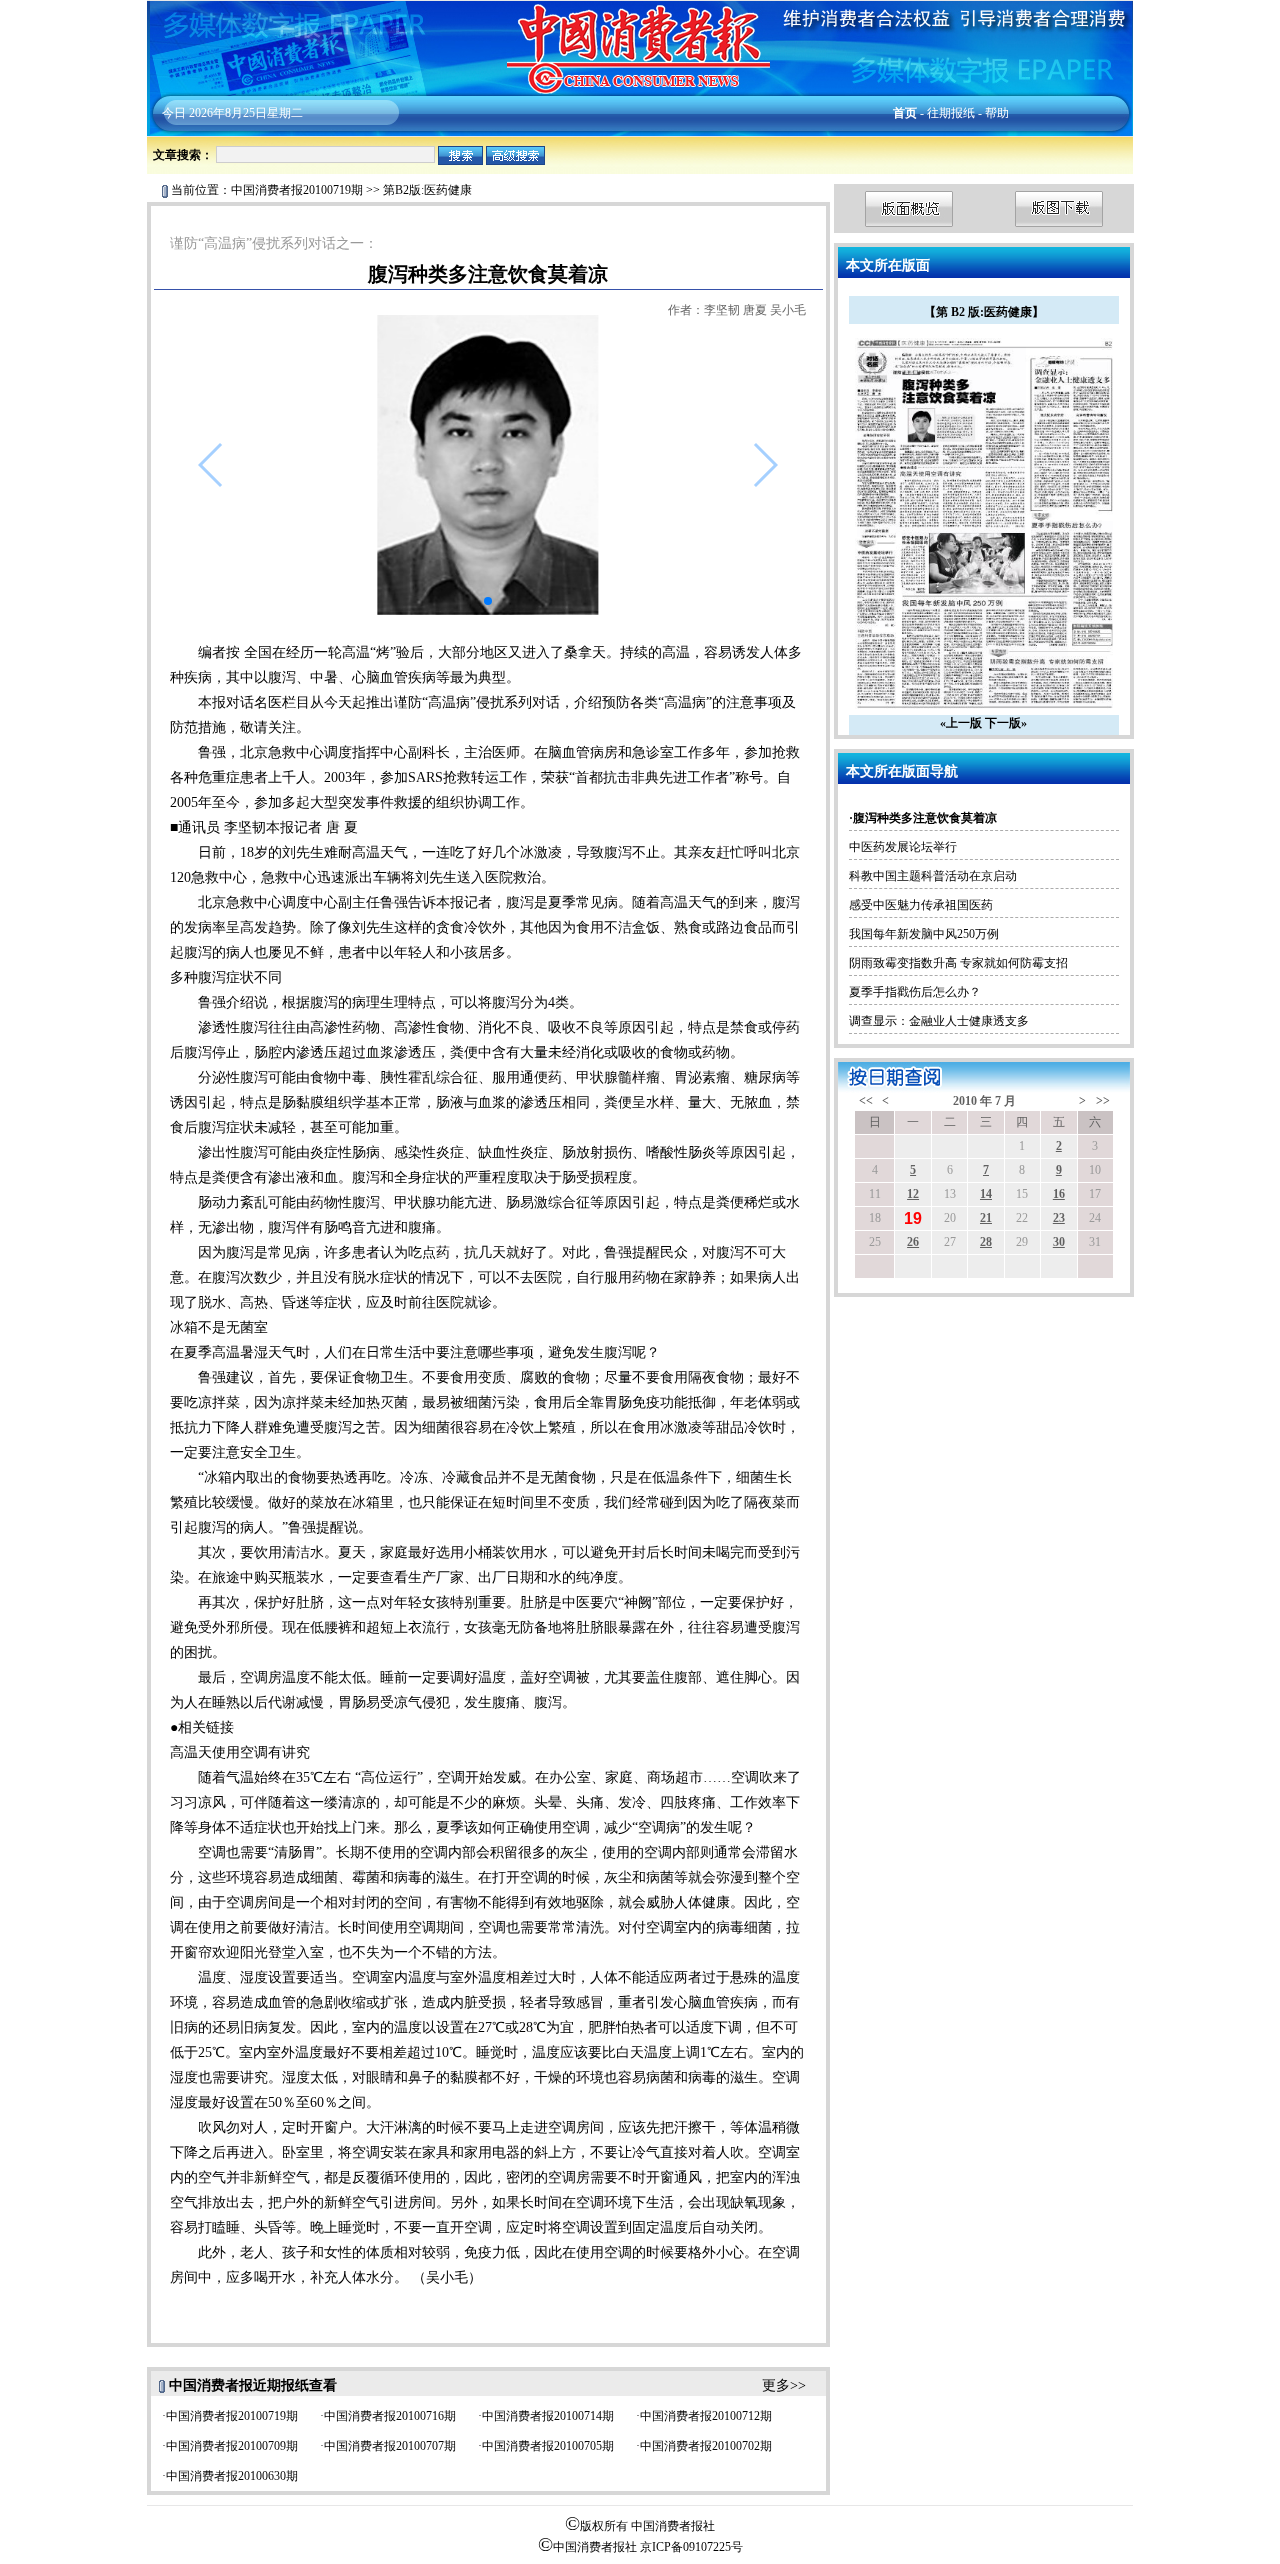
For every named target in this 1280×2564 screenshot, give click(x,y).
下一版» (1006, 723)
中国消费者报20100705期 (548, 2446)
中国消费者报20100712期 (706, 2416)
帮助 (997, 113)
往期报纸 (951, 113)
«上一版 (961, 723)
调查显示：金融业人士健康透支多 (939, 1021)
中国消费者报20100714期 (548, 2416)
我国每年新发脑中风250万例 (924, 934)
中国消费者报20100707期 (390, 2446)
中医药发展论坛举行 (903, 847)
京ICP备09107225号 (691, 2547)
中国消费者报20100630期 (232, 2476)
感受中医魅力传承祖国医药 (921, 905)
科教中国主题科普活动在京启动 (933, 876)
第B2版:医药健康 (427, 190)
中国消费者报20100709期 (232, 2446)
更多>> (784, 2385)
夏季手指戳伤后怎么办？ (915, 992)
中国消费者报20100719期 (297, 190)
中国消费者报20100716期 (390, 2416)
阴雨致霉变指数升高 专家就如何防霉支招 (958, 963)
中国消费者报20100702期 (706, 2446)
